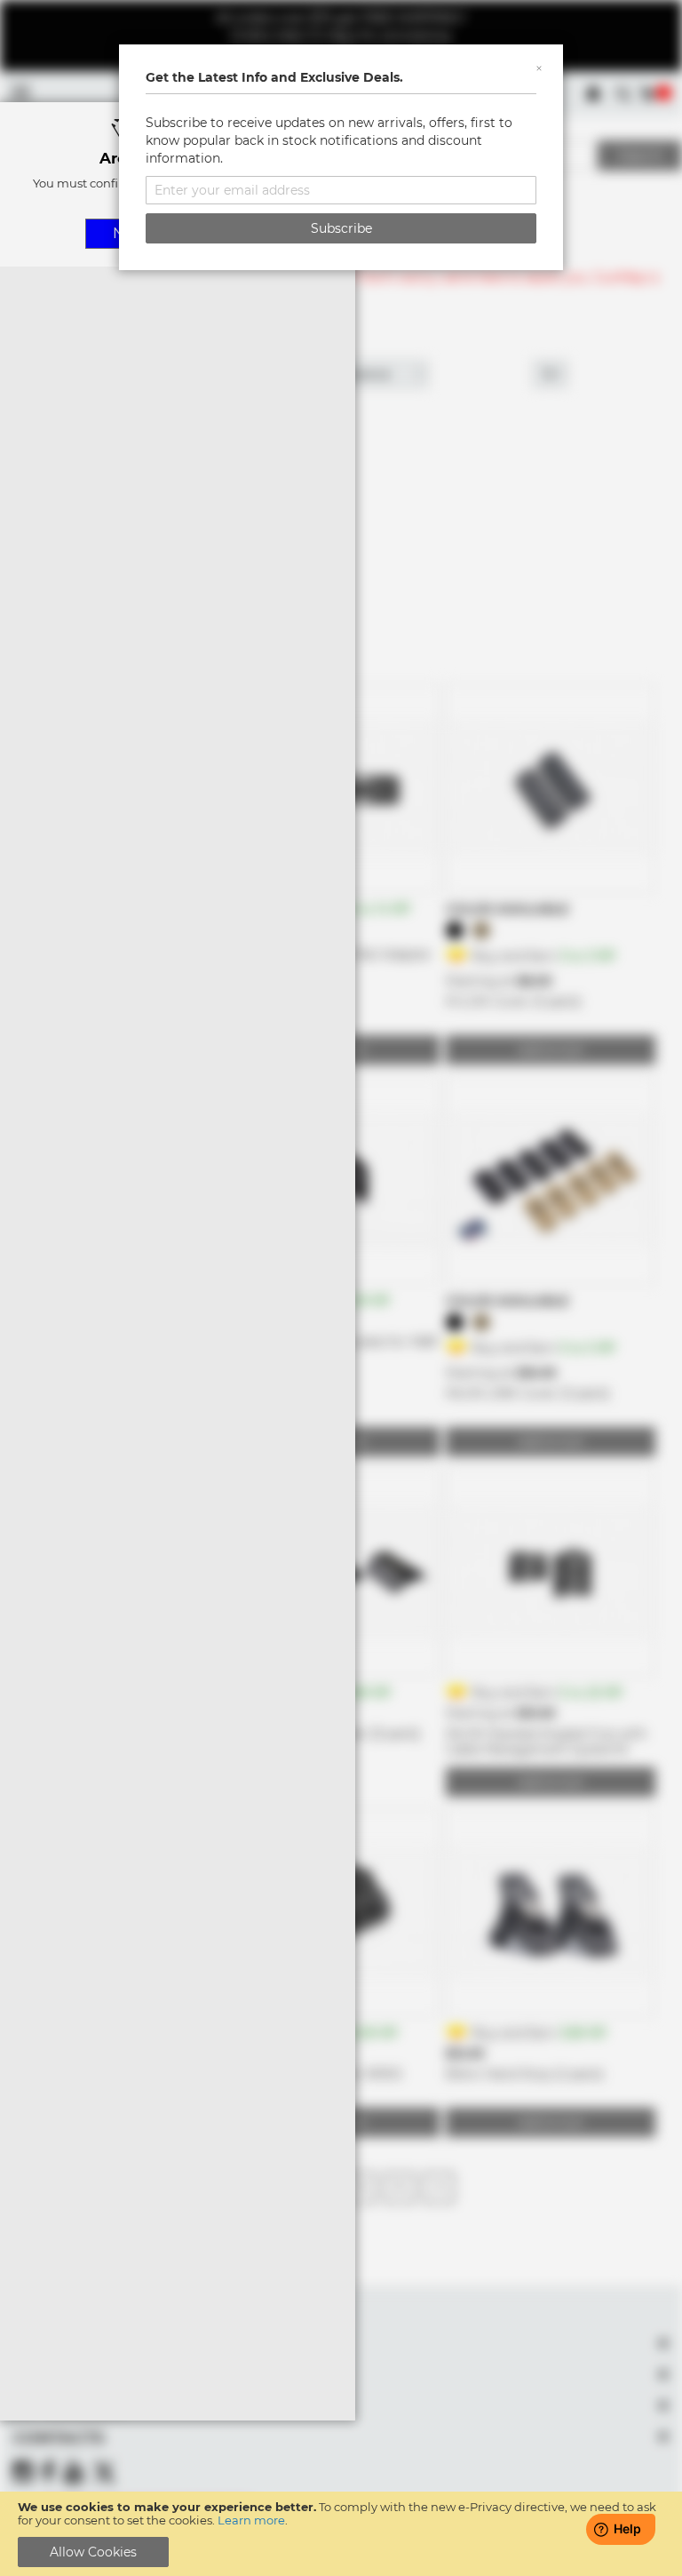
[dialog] (341, 1288)
